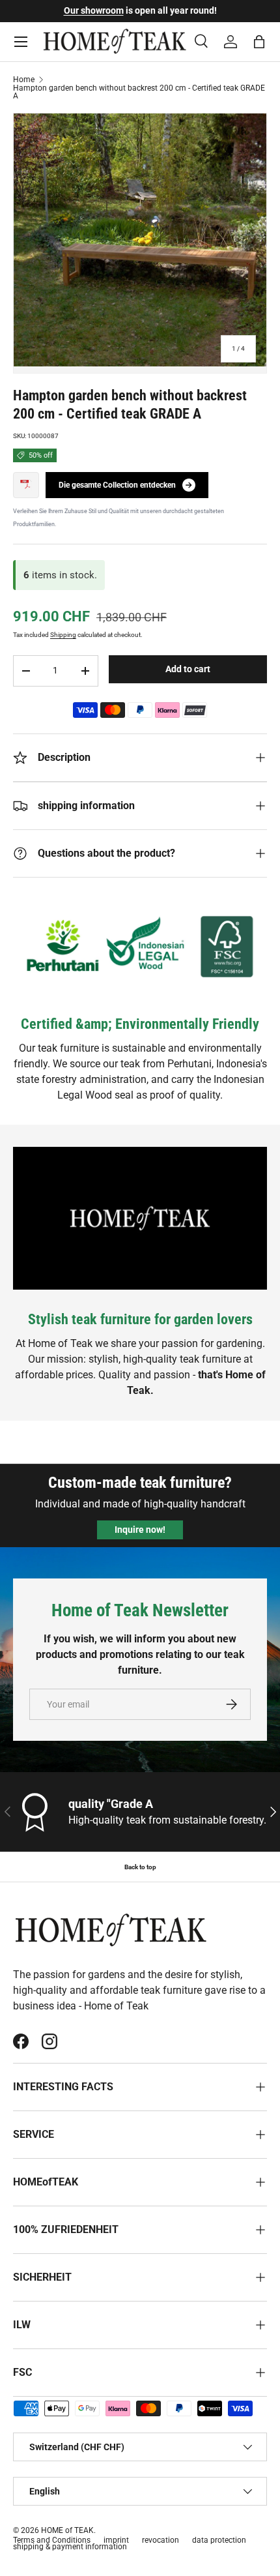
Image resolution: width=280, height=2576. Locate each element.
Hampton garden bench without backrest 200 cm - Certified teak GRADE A (139, 92)
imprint (116, 2540)
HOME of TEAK (67, 2530)
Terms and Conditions (52, 2540)
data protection (219, 2540)
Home (24, 80)
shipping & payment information (70, 2547)
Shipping (63, 635)
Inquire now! (140, 1530)
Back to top (140, 1867)
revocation (161, 2540)
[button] (259, 42)
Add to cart (188, 669)
